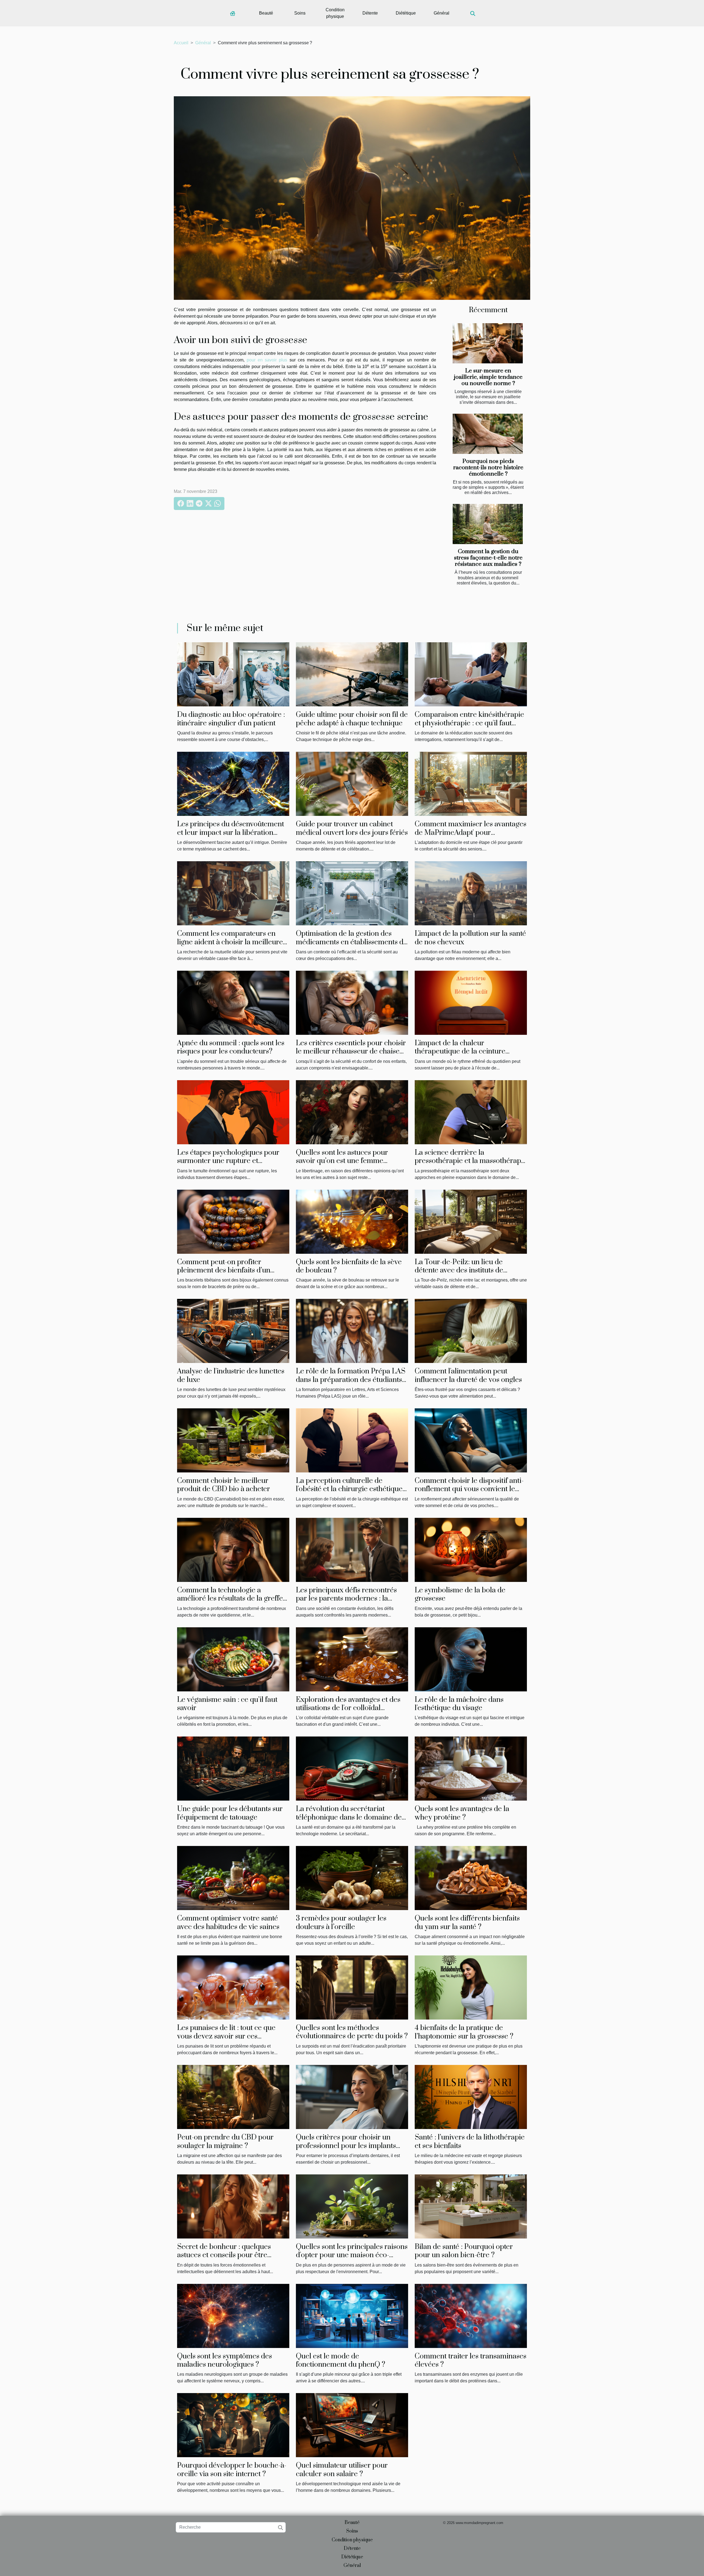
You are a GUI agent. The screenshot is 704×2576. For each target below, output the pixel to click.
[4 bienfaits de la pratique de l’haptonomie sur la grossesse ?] (471, 1987)
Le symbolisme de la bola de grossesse (460, 1594)
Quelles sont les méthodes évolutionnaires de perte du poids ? (352, 2032)
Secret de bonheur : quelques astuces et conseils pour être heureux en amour (224, 2255)
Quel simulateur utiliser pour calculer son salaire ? (342, 2470)
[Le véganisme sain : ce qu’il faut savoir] (233, 1659)
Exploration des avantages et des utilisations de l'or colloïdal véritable (348, 1708)
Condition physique (335, 13)
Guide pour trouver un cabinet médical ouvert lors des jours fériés (352, 828)
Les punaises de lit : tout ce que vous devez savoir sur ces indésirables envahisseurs (226, 2036)
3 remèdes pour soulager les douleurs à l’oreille (341, 1923)
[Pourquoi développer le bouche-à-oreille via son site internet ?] (233, 2425)
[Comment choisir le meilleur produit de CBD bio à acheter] (233, 1440)
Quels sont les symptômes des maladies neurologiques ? (225, 2360)
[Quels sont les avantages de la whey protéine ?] (471, 1768)
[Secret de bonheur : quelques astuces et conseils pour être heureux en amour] (233, 2206)
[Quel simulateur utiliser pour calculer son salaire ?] (352, 2425)
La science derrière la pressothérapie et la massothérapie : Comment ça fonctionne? (471, 1161)
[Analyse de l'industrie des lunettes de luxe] (233, 1331)
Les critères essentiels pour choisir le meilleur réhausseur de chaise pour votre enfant (351, 1052)
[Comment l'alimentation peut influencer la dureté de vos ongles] (471, 1331)
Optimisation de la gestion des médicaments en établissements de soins (352, 942)
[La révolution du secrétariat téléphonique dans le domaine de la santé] (352, 1768)
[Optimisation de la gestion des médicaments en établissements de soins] (352, 893)
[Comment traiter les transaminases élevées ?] (471, 2315)
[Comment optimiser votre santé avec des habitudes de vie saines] (233, 1878)
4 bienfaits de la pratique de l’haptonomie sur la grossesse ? (464, 2032)
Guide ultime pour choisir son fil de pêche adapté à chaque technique (352, 719)
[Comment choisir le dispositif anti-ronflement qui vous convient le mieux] (471, 1440)
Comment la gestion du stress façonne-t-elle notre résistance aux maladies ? (488, 558)
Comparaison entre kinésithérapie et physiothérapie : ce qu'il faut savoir (469, 723)
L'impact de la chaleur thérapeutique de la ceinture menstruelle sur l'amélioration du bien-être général (468, 1056)
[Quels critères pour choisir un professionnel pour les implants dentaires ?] (352, 2097)
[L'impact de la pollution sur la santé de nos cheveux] (471, 893)
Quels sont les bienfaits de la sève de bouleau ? (349, 1266)
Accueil (181, 43)
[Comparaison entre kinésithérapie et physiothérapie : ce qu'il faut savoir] (471, 674)
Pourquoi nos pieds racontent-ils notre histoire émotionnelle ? (488, 468)
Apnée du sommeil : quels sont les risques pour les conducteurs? (231, 1047)
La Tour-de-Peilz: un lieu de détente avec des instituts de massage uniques (459, 1271)
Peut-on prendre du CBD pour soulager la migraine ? (225, 2142)
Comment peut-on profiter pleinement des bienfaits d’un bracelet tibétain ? (224, 1271)
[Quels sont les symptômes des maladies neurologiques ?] (233, 2315)
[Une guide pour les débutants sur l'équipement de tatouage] (233, 1768)
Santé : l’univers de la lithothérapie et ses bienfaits (470, 2142)
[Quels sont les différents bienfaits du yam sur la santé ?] (471, 1878)
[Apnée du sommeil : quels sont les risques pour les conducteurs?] (233, 1002)
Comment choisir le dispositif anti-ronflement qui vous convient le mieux (469, 1489)
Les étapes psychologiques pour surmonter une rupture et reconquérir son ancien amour (228, 1161)
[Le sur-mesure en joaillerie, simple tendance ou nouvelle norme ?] (488, 343)
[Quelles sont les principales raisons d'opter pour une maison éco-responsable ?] (352, 2206)
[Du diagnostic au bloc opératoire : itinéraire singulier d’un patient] (233, 674)
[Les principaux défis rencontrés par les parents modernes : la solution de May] (352, 1550)
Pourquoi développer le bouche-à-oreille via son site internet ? (232, 2470)
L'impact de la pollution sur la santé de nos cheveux (470, 938)
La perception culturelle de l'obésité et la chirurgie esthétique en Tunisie (349, 1489)
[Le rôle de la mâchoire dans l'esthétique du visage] (471, 1659)
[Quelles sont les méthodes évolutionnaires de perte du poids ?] (352, 1987)
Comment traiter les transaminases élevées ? (471, 2360)
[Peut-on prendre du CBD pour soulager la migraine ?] (233, 2097)
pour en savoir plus (267, 360)
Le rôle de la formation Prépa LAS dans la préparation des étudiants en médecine (351, 1380)
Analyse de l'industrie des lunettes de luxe (231, 1375)
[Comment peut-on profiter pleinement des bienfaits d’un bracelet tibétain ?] (233, 1221)
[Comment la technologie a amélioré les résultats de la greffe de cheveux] (233, 1550)
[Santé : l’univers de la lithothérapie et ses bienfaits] (471, 2097)
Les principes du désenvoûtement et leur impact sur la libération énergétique (231, 833)
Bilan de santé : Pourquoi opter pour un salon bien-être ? (464, 2251)
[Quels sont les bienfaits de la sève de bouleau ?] (352, 1221)
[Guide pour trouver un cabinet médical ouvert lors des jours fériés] (352, 784)
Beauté (266, 13)
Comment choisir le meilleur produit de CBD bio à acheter (224, 1485)
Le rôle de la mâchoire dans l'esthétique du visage (459, 1704)
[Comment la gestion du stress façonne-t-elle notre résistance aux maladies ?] (488, 524)
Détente (370, 13)
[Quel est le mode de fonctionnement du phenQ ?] (352, 2315)
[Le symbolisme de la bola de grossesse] (471, 1550)
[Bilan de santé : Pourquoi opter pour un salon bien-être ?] (471, 2206)
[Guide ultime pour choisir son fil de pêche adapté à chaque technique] (352, 674)
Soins (300, 13)
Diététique (406, 13)
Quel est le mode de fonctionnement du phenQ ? (341, 2360)
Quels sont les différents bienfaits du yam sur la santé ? (467, 1923)
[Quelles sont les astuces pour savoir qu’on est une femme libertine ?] (352, 1112)
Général (442, 13)
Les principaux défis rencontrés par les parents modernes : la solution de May (346, 1599)
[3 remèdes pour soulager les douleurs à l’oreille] (352, 1878)
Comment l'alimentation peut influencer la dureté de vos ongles (468, 1375)
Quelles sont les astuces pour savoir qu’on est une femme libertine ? (342, 1161)
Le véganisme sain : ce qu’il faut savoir (227, 1704)
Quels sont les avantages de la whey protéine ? (462, 1813)
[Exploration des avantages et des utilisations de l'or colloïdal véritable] (352, 1659)
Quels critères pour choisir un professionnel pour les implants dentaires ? (346, 2146)
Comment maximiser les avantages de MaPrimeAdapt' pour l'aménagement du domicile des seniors (471, 837)
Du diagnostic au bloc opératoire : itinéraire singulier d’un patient (231, 719)
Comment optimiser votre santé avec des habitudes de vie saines (228, 1923)
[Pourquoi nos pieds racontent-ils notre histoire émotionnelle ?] (488, 434)
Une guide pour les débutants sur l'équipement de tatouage (230, 1813)
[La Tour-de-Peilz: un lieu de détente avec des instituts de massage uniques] (471, 1221)
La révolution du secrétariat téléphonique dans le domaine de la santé (349, 1817)
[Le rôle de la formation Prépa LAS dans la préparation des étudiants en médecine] (352, 1331)
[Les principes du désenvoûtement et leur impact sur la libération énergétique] (233, 784)
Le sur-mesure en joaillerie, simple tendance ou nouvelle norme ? (488, 377)
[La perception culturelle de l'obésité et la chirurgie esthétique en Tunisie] (352, 1440)
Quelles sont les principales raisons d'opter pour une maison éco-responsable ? (352, 2255)
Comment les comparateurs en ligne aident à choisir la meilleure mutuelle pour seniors (230, 942)
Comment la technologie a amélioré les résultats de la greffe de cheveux (230, 1599)
